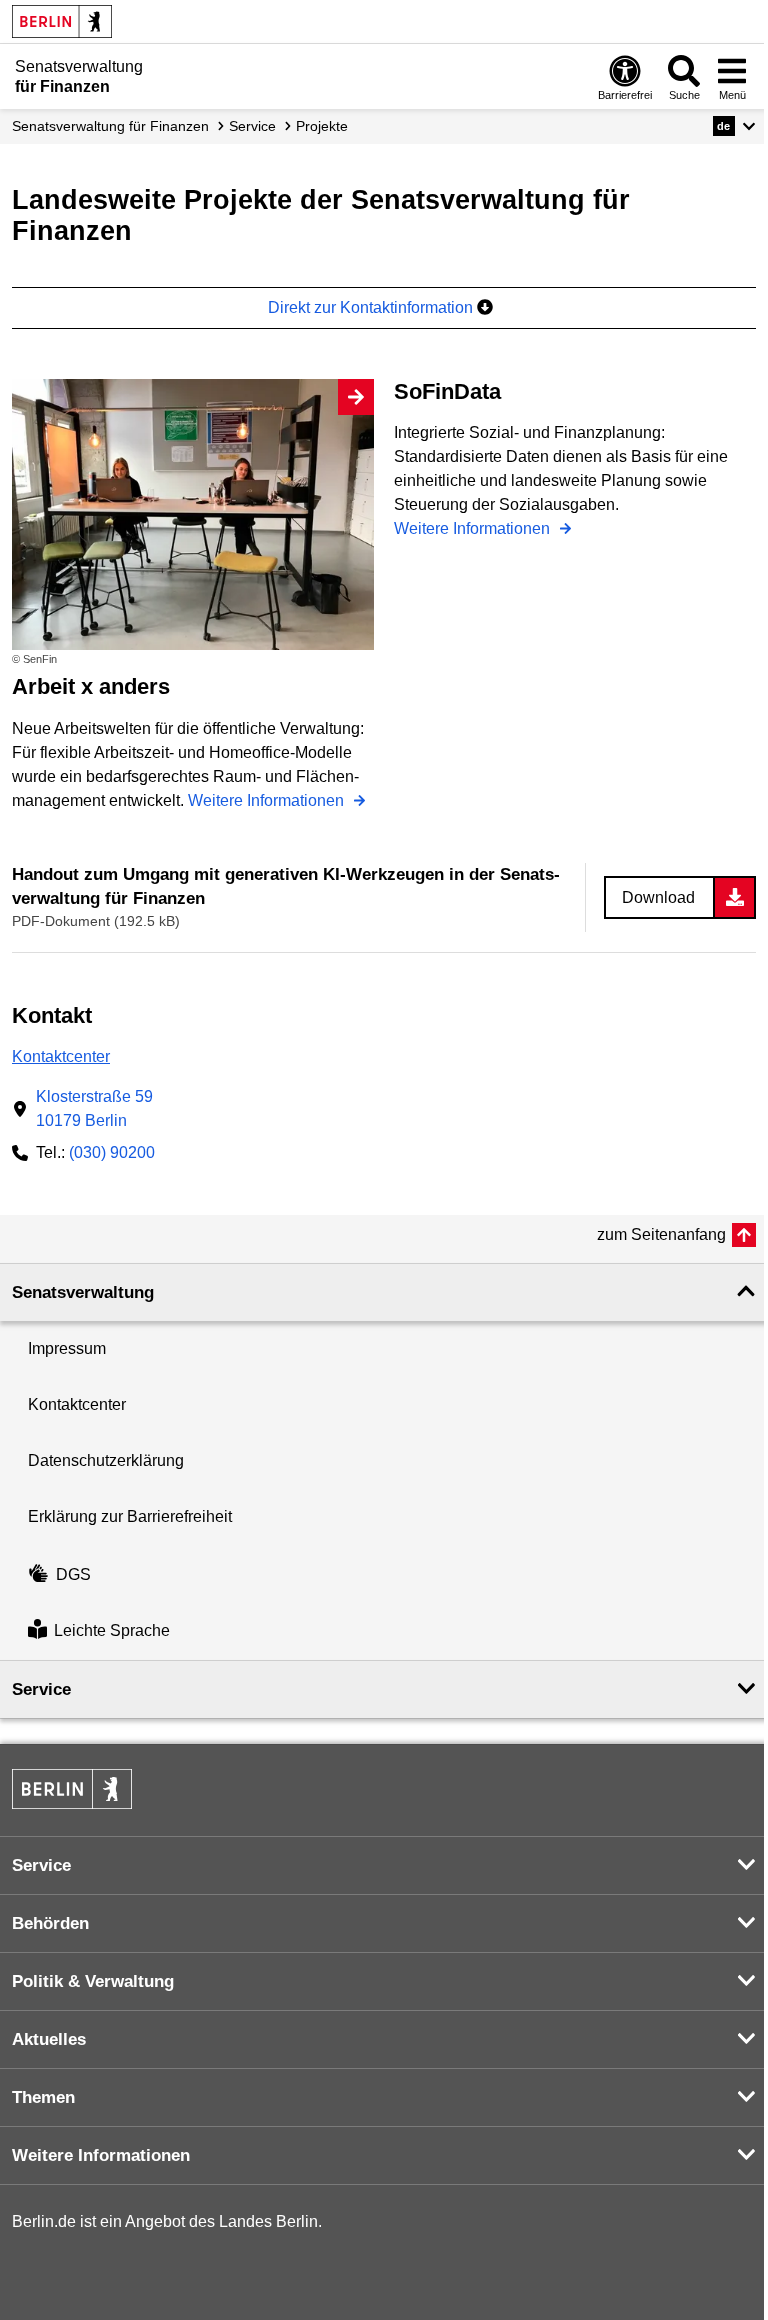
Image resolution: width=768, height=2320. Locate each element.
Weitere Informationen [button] (101, 2155)
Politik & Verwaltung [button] (93, 1981)
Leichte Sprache (112, 1631)
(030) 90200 (112, 1152)
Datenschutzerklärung (106, 1460)
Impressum (67, 1348)
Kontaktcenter (61, 1056)
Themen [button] (43, 2097)
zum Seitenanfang (661, 1234)
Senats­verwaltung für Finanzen (110, 126)
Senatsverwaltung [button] (83, 1292)
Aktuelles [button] (49, 2039)
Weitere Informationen (268, 800)
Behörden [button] (50, 1923)
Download (658, 897)
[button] (734, 126)
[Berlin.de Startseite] (62, 21)
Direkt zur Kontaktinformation (372, 307)
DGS (73, 1574)
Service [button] (41, 1689)
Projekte (322, 126)
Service (252, 126)
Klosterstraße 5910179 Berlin (94, 1108)
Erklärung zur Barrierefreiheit (130, 1516)
